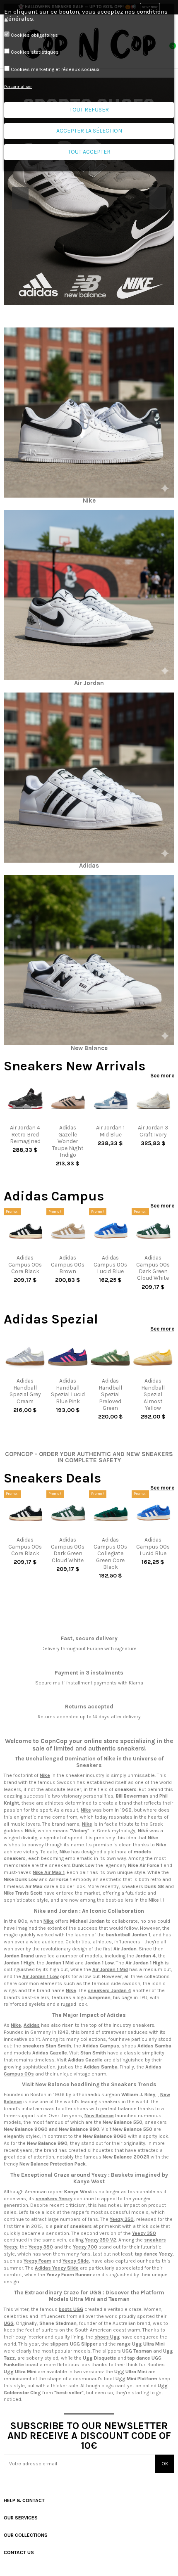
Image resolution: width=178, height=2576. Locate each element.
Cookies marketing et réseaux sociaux (55, 69)
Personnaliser (18, 87)
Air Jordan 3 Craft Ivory (153, 1131)
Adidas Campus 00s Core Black (25, 1264)
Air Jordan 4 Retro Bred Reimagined (25, 1134)
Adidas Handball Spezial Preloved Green (110, 1394)
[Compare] (25, 1118)
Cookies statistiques (35, 52)
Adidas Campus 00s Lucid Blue (110, 1264)
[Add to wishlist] (21, 1118)
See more (162, 1076)
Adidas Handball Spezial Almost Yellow (153, 1394)
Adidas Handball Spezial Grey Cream (25, 1391)
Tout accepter (89, 152)
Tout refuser (89, 110)
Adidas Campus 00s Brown (68, 1264)
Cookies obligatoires (34, 35)
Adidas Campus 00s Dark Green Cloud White (153, 1268)
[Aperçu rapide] (29, 1118)
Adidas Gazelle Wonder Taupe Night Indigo (68, 1141)
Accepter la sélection (89, 131)
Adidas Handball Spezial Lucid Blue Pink (68, 1391)
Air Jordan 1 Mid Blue (110, 1131)
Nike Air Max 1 (49, 1872)
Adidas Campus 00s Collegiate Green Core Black (110, 1553)
